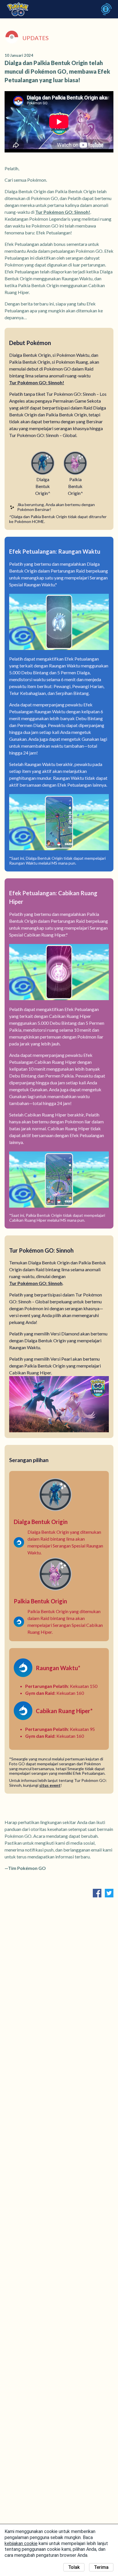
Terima (101, 2567)
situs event (50, 1785)
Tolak (74, 2567)
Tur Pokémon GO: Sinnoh (36, 1283)
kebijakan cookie (21, 2543)
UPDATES (36, 38)
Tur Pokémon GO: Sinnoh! (63, 212)
